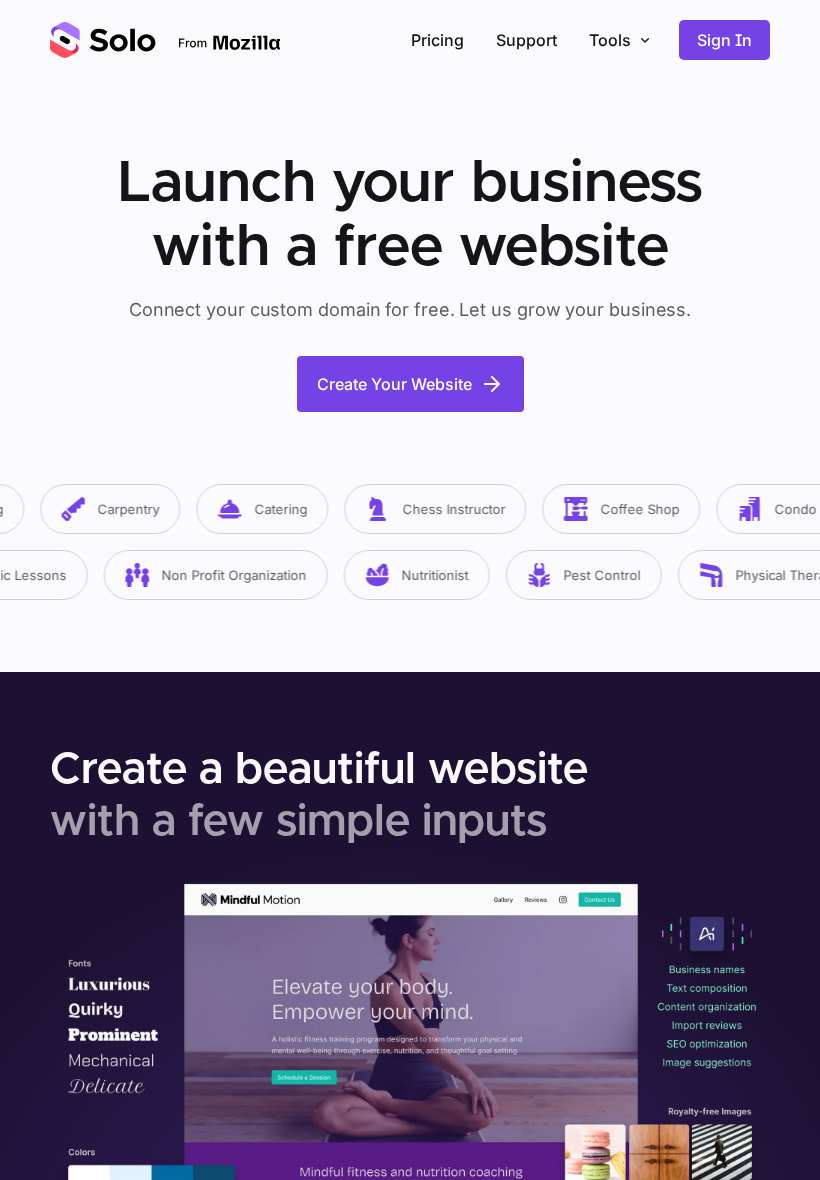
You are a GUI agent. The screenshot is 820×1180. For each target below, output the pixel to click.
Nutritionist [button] (419, 575)
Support (526, 40)
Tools (610, 40)
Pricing (437, 40)
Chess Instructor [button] (438, 509)
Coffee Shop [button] (624, 509)
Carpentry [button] (113, 509)
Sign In (724, 40)
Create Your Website (394, 384)
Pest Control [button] (586, 575)
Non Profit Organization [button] (218, 575)
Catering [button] (265, 509)
